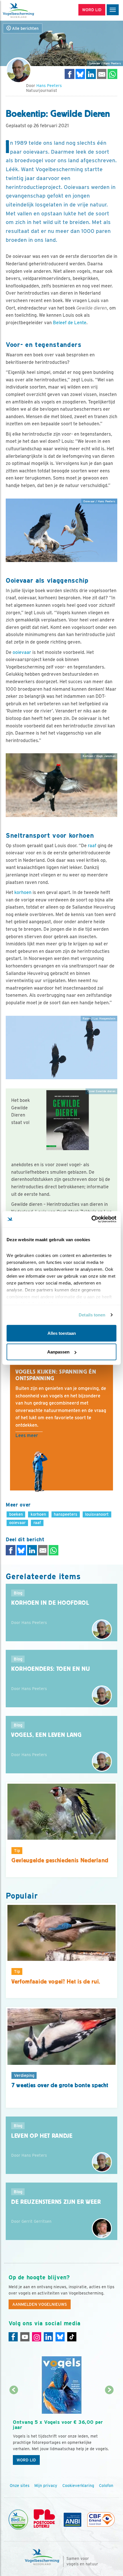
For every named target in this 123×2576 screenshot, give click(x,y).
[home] (29, 10)
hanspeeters (66, 1514)
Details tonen (92, 1315)
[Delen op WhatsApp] (112, 74)
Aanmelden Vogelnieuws (40, 2304)
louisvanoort (97, 1514)
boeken (16, 1514)
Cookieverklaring (78, 2486)
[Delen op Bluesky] (80, 74)
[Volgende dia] (110, 2429)
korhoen (23, 892)
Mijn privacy (46, 2486)
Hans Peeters (49, 86)
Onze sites (20, 2486)
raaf (92, 846)
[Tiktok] (72, 2337)
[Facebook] (13, 2337)
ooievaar (22, 652)
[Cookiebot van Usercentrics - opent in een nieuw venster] (91, 1219)
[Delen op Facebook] (70, 74)
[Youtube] (25, 2337)
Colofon (106, 2486)
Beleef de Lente (70, 323)
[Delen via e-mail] (102, 74)
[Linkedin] (48, 2337)
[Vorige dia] (14, 2429)
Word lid (26, 2460)
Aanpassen (58, 1352)
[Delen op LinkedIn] (91, 74)
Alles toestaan (62, 1333)
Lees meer (27, 1435)
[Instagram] (37, 2337)
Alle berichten (25, 28)
